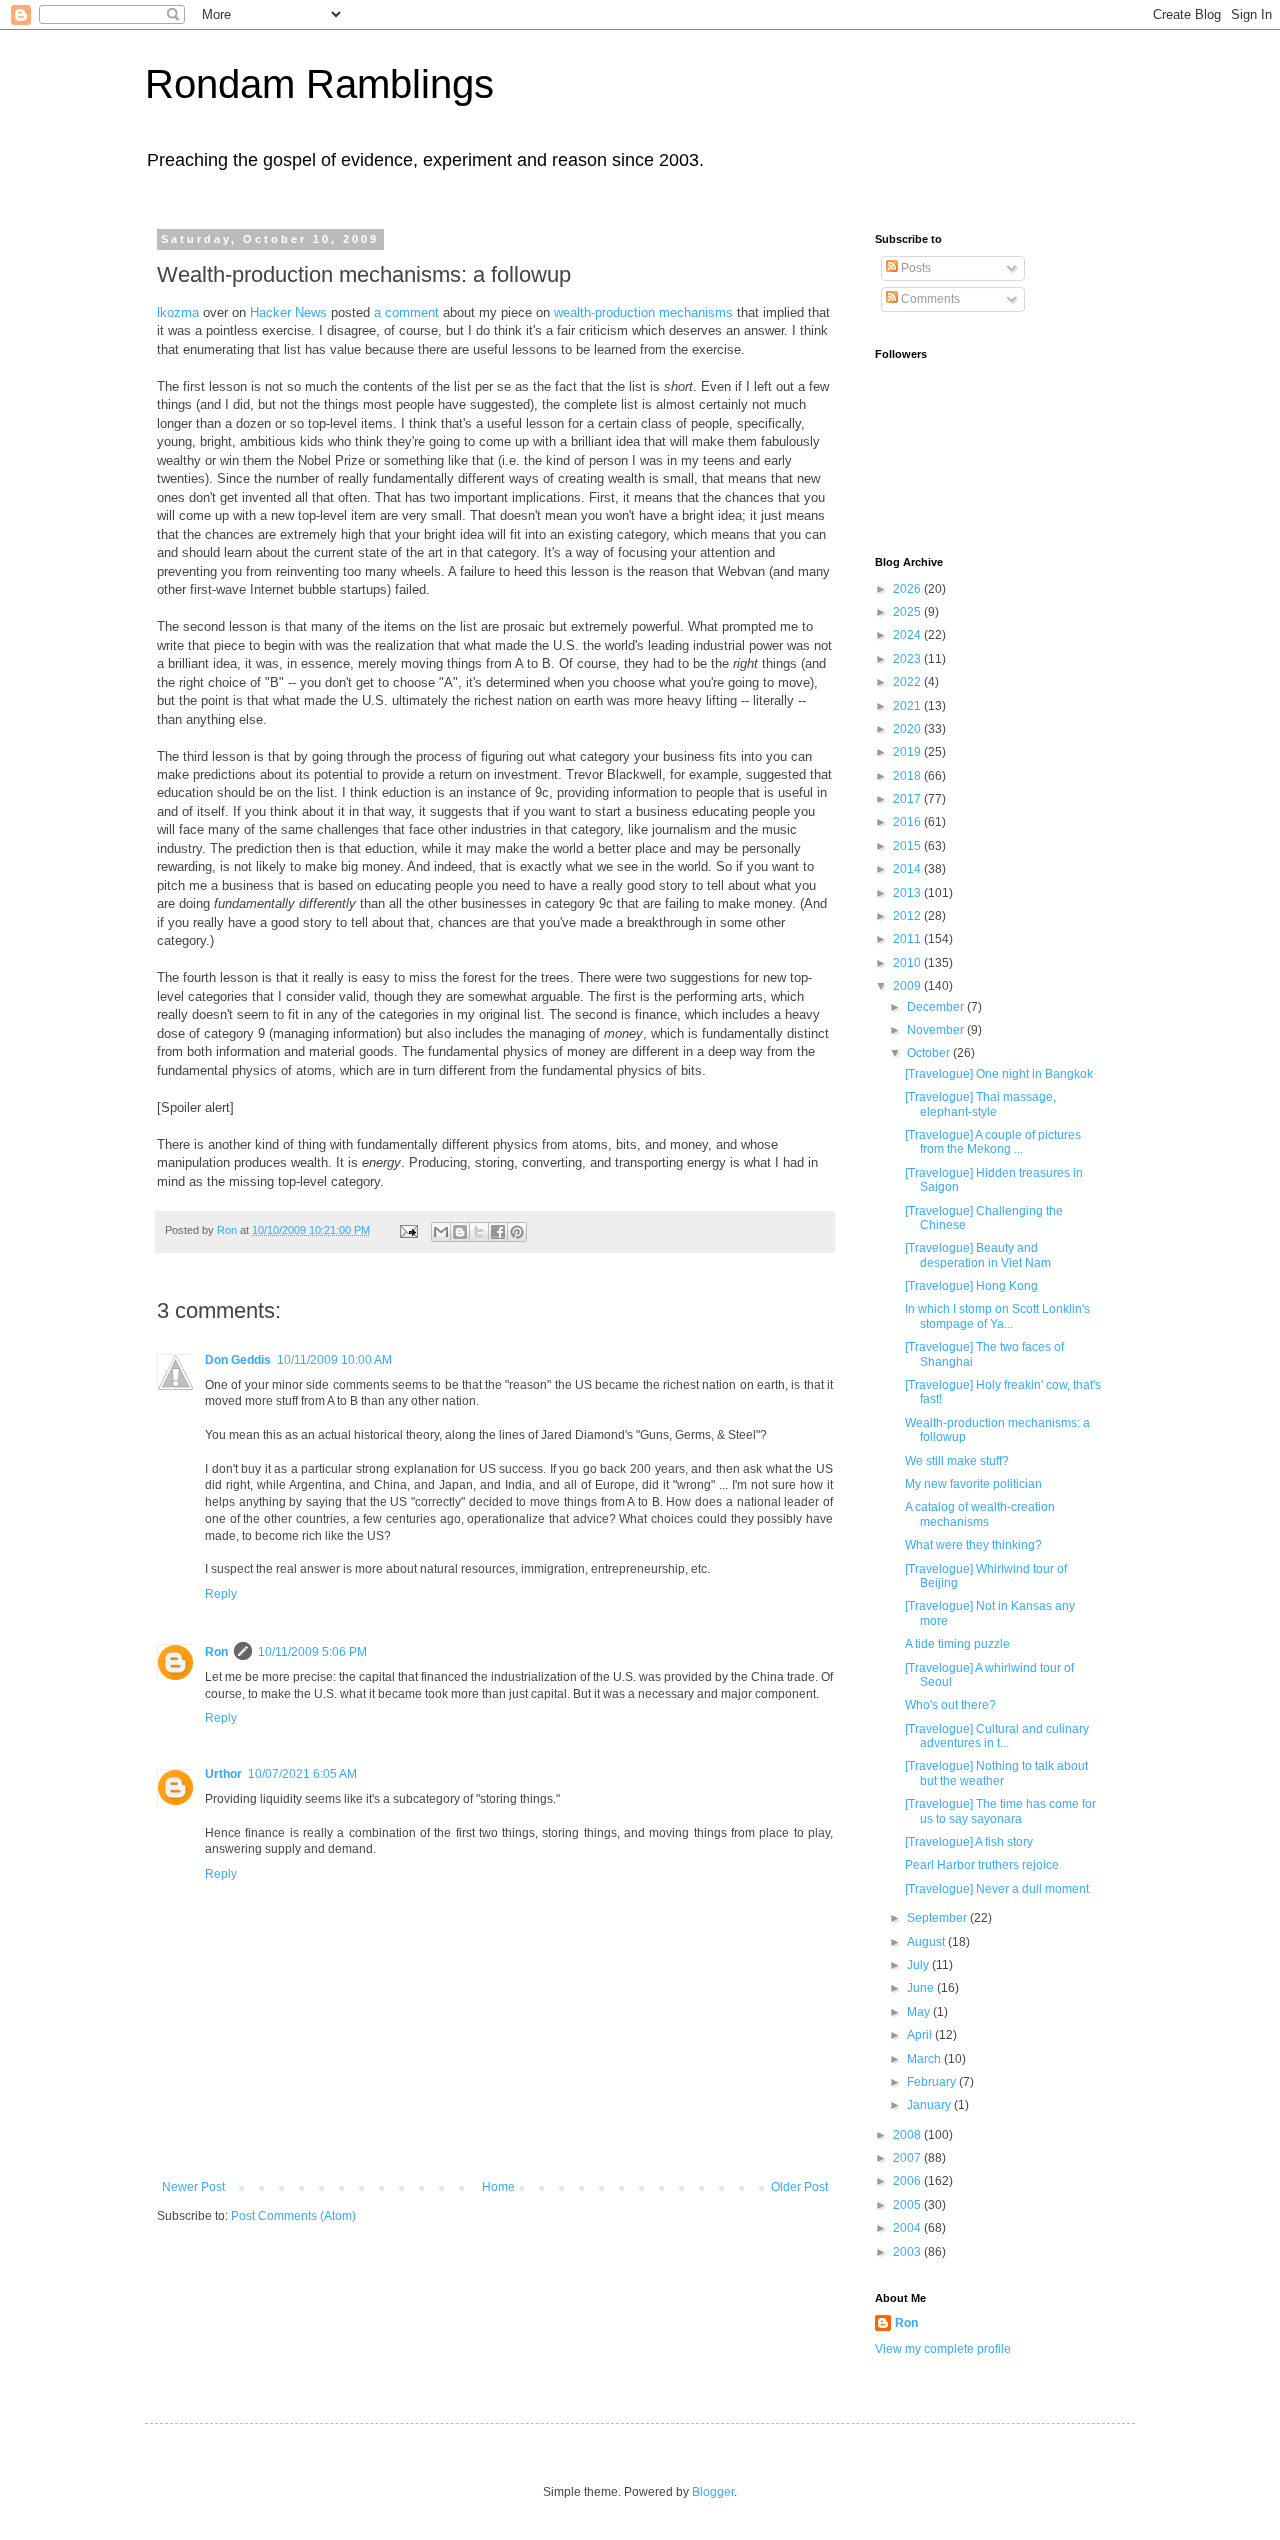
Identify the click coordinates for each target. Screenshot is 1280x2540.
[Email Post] (408, 1230)
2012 (908, 916)
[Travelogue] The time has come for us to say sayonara (1000, 1811)
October (930, 1053)
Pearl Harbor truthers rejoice (982, 1865)
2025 (908, 612)
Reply (221, 1594)
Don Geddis (238, 1360)
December (937, 1007)
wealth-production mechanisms (643, 312)
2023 (908, 659)
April (921, 2035)
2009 (908, 986)
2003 (908, 2252)
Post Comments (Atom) (293, 2216)
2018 (908, 776)
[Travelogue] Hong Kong (971, 1286)
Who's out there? (950, 1705)
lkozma (178, 312)
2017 (908, 799)
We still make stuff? (957, 1461)
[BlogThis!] (460, 1232)
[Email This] (441, 1232)
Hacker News (288, 312)
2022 (908, 682)
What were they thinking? (973, 1545)
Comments (929, 299)
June (922, 1988)
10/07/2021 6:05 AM (302, 1774)
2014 (908, 869)
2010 (908, 963)
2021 (908, 706)
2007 (908, 2158)
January (930, 2105)
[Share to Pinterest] (517, 1232)
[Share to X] (479, 1232)
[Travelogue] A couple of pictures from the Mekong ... (993, 1142)
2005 (908, 2205)
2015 (908, 846)
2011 (908, 939)
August (927, 1942)
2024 (908, 635)
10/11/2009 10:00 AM (334, 1360)
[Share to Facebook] (498, 1232)
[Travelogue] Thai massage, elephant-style (980, 1104)
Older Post (799, 2187)
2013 (908, 893)
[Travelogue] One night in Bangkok (999, 1074)
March (925, 2059)
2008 (908, 2135)
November (937, 1030)
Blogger (713, 2492)
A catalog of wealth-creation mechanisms (980, 1514)
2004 (908, 2228)
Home (498, 2187)
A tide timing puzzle (957, 1644)
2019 (908, 752)
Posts (914, 268)
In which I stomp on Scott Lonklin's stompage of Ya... (997, 1316)
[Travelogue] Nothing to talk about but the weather (996, 1773)
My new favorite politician (973, 1484)
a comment (406, 312)
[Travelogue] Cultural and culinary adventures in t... (997, 1736)
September (938, 1918)
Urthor (223, 1774)
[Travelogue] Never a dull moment (997, 1889)
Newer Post (193, 2187)
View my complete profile (943, 2349)
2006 (908, 2181)
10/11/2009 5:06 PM (312, 1652)
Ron (216, 1652)
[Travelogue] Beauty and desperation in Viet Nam (978, 1255)
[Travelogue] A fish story (969, 1842)
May (920, 2012)
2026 (908, 589)
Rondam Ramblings (319, 84)
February (933, 2082)
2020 (908, 729)
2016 (908, 822)
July (919, 1965)
